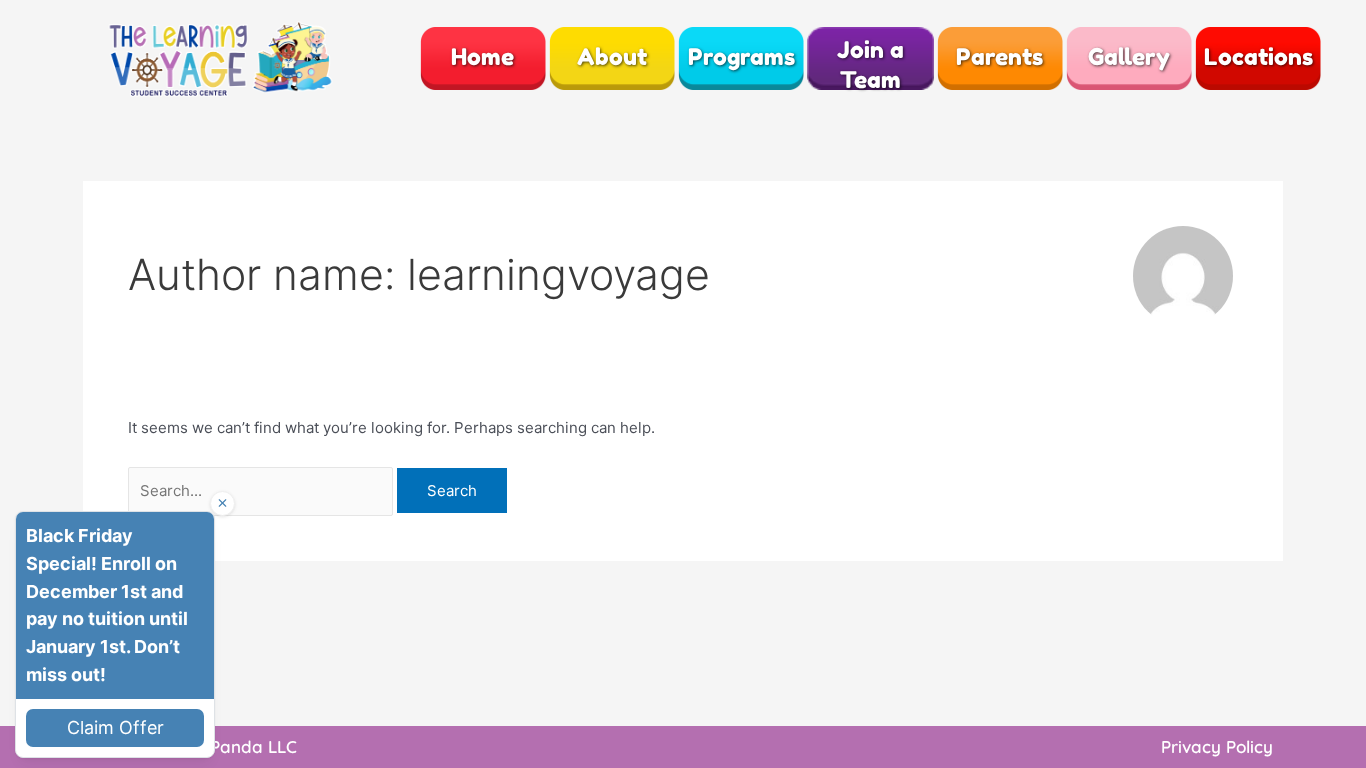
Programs (741, 56)
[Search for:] (262, 490)
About (612, 56)
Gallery (1129, 56)
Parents (999, 56)
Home (482, 56)
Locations (1258, 56)
